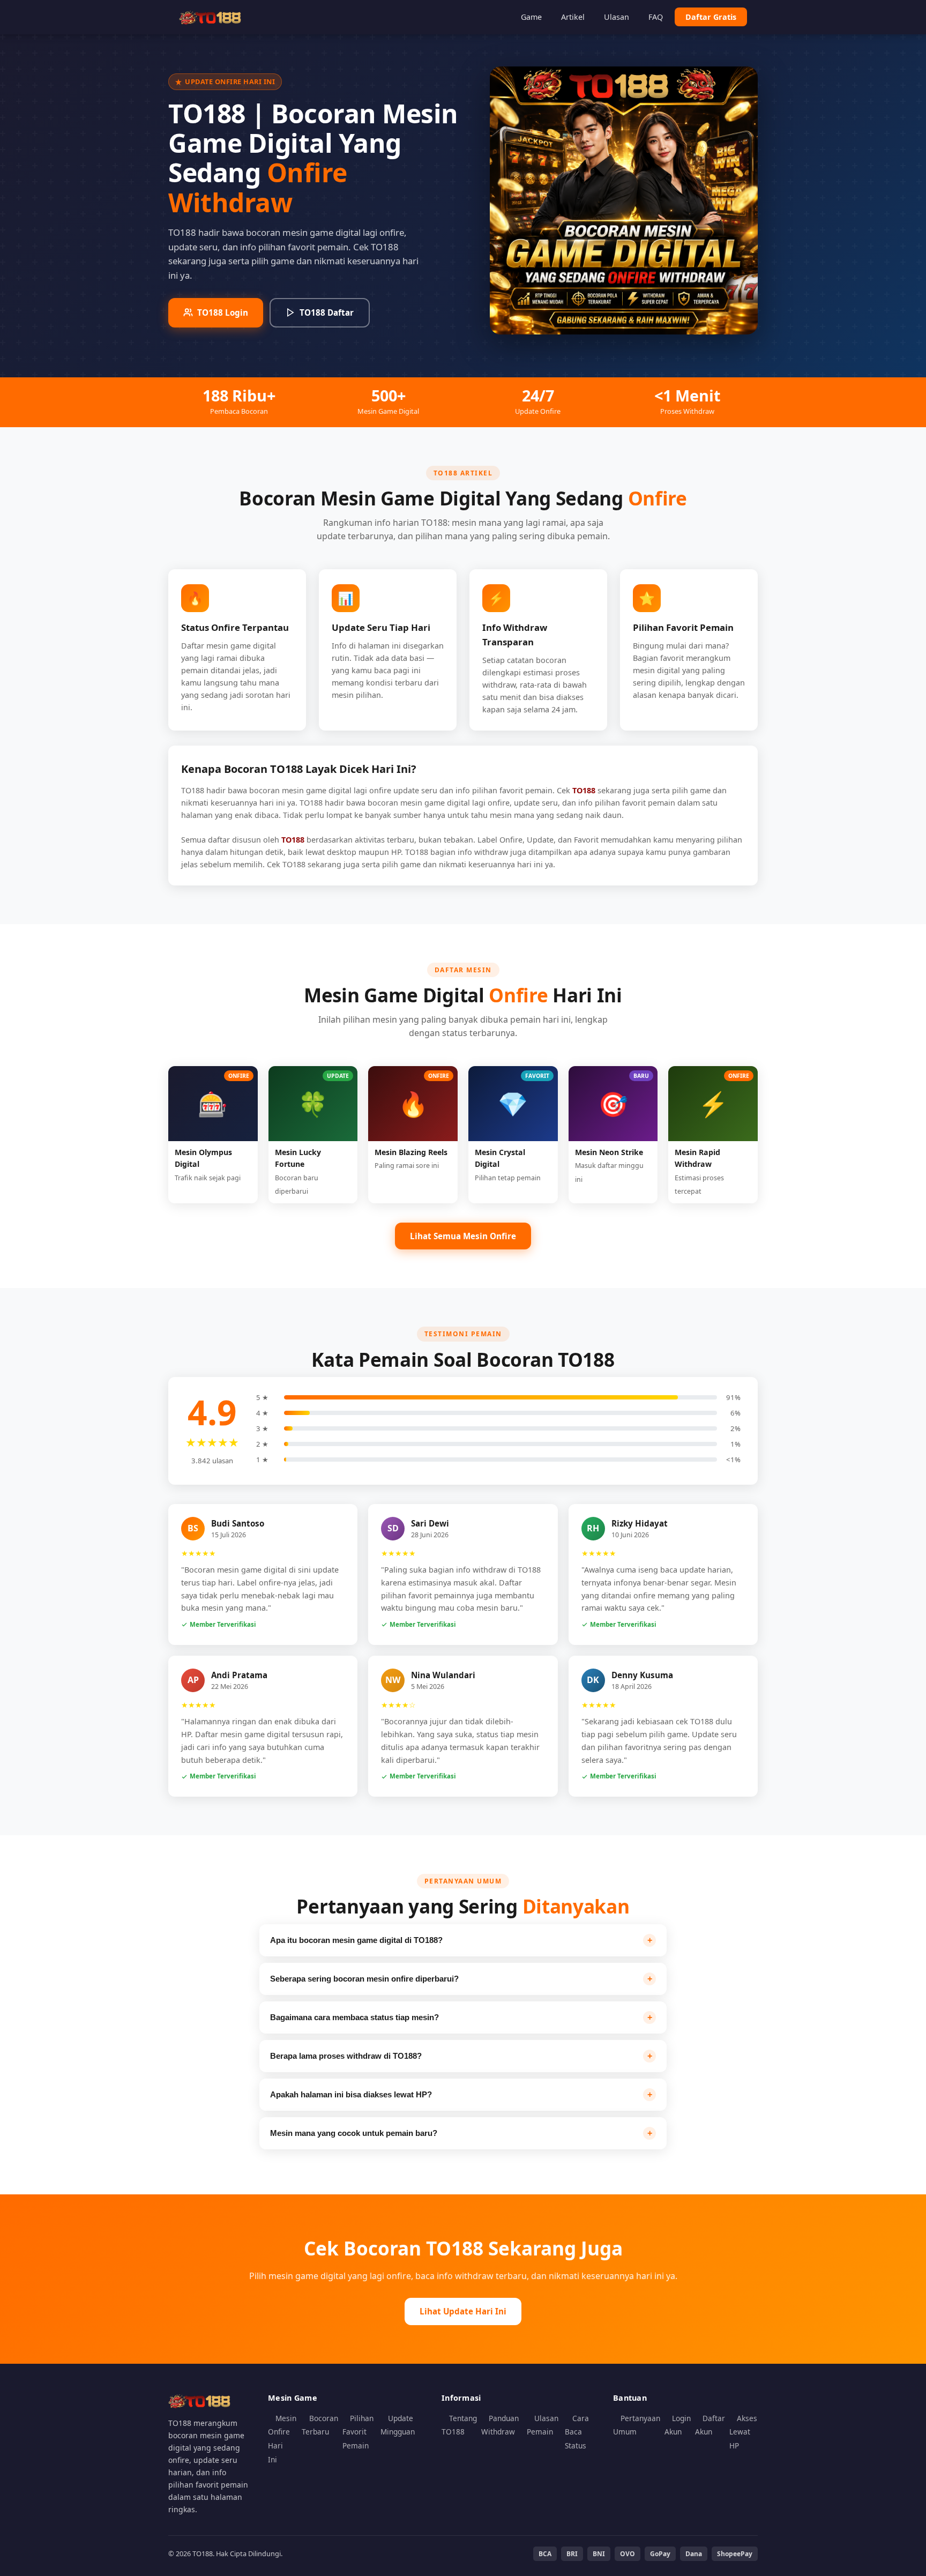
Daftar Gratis (711, 17)
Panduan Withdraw (500, 2425)
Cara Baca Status (577, 2432)
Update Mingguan (398, 2425)
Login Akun (678, 2425)
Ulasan (617, 17)
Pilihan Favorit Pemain (358, 2432)
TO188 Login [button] (223, 312)
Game (531, 17)
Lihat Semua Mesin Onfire (463, 1236)
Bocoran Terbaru (320, 2425)
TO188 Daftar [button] (327, 312)
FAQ (656, 17)
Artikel (573, 17)
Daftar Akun (710, 2425)
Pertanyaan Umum (637, 2425)
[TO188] (211, 17)
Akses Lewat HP (743, 2432)
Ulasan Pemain (543, 2425)
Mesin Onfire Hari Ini (282, 2439)
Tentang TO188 (459, 2425)
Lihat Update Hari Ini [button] (463, 2311)
